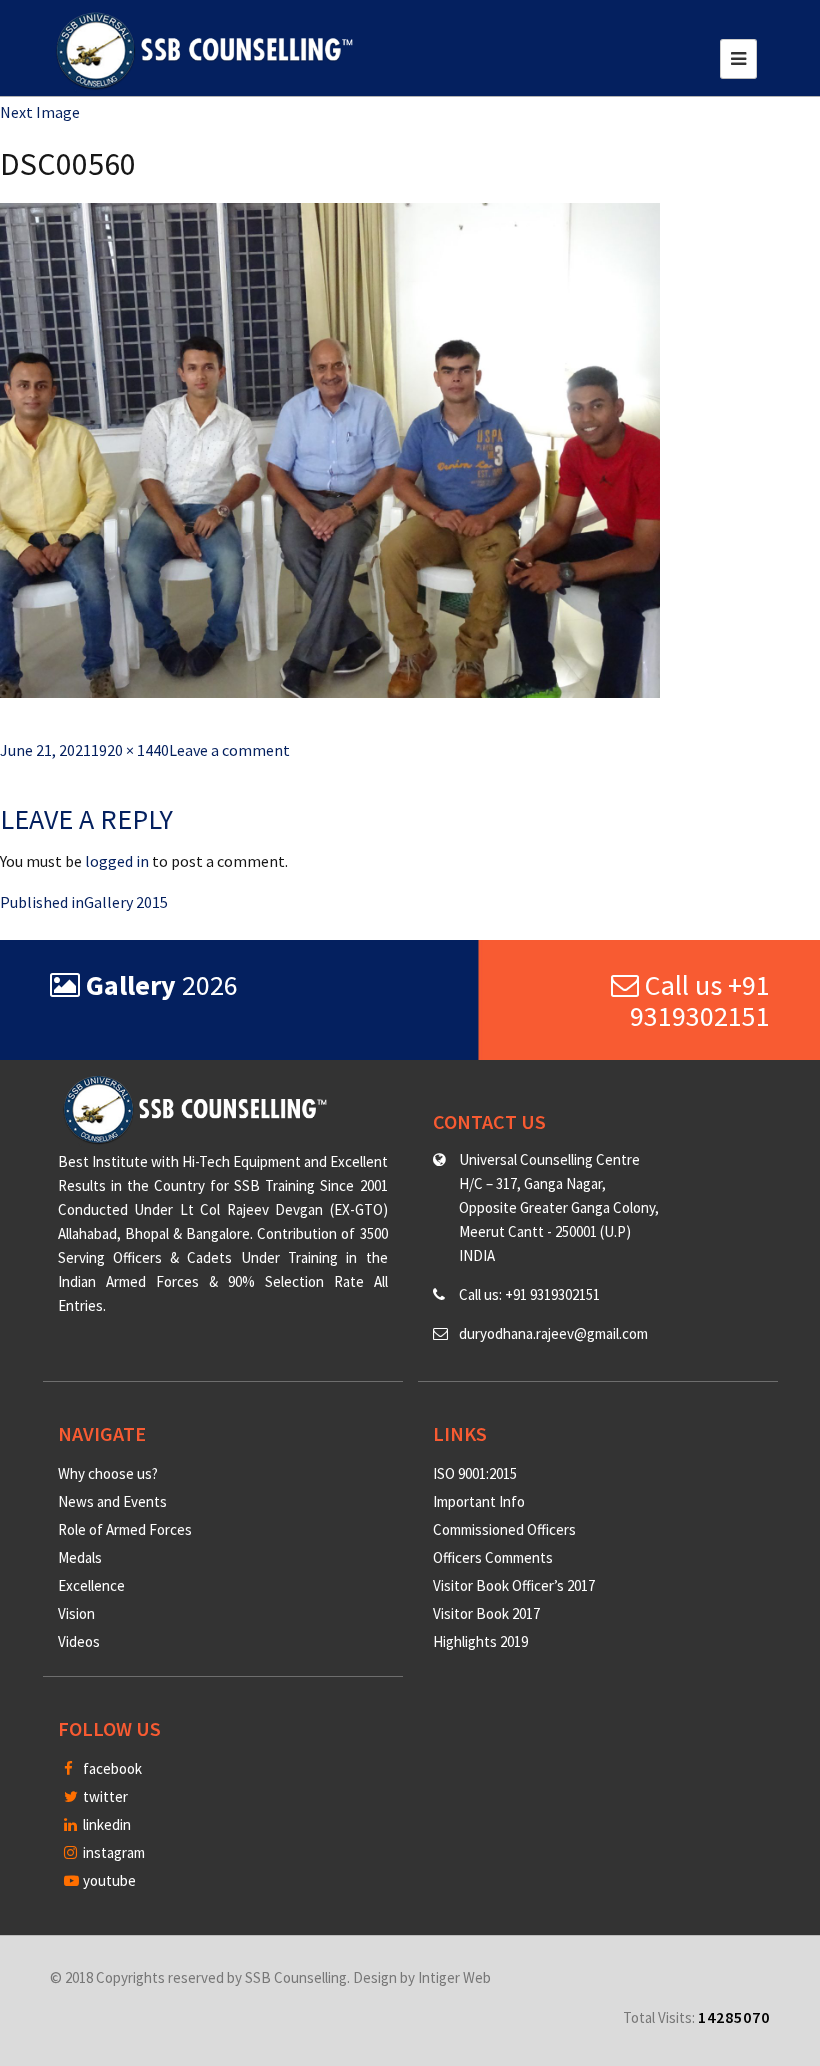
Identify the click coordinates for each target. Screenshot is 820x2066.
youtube (108, 1880)
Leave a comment (229, 750)
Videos (79, 1641)
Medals (80, 1557)
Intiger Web (454, 1977)
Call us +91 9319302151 (700, 1000)
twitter (104, 1796)
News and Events (112, 1501)
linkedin (105, 1824)
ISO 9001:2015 (475, 1473)
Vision (76, 1613)
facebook (111, 1768)
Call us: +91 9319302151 (529, 1294)
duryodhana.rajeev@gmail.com (553, 1333)
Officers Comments (493, 1557)
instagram (112, 1852)
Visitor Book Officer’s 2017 (514, 1585)
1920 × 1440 (130, 750)
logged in (117, 861)
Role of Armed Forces (125, 1529)
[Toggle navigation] (738, 59)
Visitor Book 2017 (486, 1613)
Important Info (479, 1501)
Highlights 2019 (480, 1641)
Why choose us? (108, 1473)
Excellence (91, 1585)
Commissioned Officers (504, 1529)
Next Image (40, 112)
